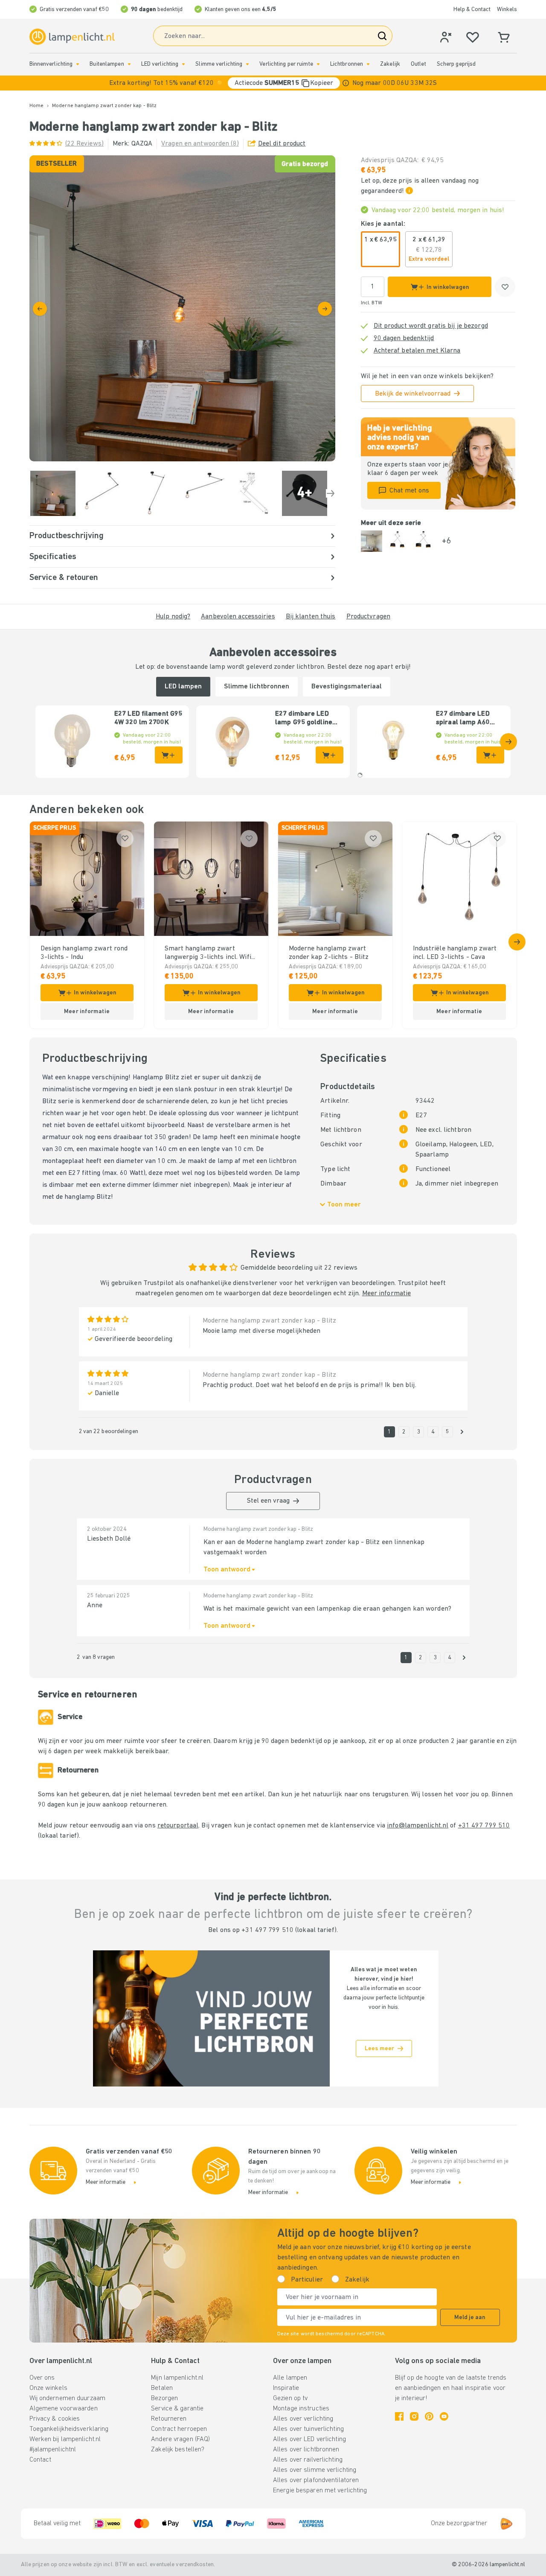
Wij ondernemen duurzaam (68, 2398)
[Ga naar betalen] (325, 309)
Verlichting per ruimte (286, 64)
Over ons (42, 2378)
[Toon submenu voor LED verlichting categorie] (183, 64)
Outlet (418, 64)
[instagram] (414, 2416)
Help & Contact (472, 10)
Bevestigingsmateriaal (347, 687)
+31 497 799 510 (484, 1826)
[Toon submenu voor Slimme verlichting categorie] (247, 64)
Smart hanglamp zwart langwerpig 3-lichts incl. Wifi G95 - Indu (208, 953)
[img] (182, 308)
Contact (41, 2460)
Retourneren (169, 2419)
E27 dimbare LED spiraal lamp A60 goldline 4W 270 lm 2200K (466, 719)
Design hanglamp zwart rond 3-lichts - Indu (84, 953)
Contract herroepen (179, 2429)
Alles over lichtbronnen (306, 2450)
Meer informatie (387, 1294)
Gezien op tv (290, 2398)
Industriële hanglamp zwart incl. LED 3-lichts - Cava (455, 953)
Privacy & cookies (55, 2419)
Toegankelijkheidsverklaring (69, 2429)
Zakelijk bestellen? (178, 2450)
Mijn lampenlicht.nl (177, 2378)
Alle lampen (290, 2378)
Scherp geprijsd (456, 64)
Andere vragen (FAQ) (180, 2439)
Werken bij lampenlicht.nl (65, 2439)
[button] (273, 83)
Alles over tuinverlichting (308, 2429)
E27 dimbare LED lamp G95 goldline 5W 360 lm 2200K (304, 719)
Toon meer (344, 1205)
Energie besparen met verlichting (320, 2491)
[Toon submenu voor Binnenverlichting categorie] (78, 64)
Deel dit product (282, 144)
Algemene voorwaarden (64, 2409)
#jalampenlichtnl (53, 2450)
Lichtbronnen (347, 64)
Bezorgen (164, 2398)
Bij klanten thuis (311, 617)
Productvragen (368, 617)
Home (36, 106)
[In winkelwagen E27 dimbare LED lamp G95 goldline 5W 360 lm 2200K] (330, 755)
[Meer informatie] (346, 83)
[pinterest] (429, 2416)
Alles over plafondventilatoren (316, 2480)
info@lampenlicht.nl (418, 1826)
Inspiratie (286, 2388)
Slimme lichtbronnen (257, 687)
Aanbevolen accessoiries (238, 617)
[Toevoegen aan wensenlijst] (505, 287)
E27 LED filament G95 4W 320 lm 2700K (148, 718)
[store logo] (72, 37)
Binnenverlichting (51, 64)
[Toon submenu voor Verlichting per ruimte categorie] (318, 64)
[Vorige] (40, 309)
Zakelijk (390, 64)
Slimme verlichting (219, 64)
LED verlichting (160, 64)
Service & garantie (177, 2409)
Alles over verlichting (303, 2419)
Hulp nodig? (173, 617)
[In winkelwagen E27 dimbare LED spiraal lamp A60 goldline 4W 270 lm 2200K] (490, 755)
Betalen (162, 2388)
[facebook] (399, 2416)
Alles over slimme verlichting (315, 2470)
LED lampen (183, 687)
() (84, 144)
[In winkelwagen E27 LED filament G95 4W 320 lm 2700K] (169, 755)
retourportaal (178, 1826)
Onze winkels (48, 2388)
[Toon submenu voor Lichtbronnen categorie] (368, 64)
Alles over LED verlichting (309, 2439)
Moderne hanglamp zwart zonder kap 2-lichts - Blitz (329, 953)
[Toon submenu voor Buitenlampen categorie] (129, 64)
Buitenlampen (107, 64)
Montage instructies (301, 2409)
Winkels (507, 10)
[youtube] (444, 2416)
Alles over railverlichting (308, 2460)
